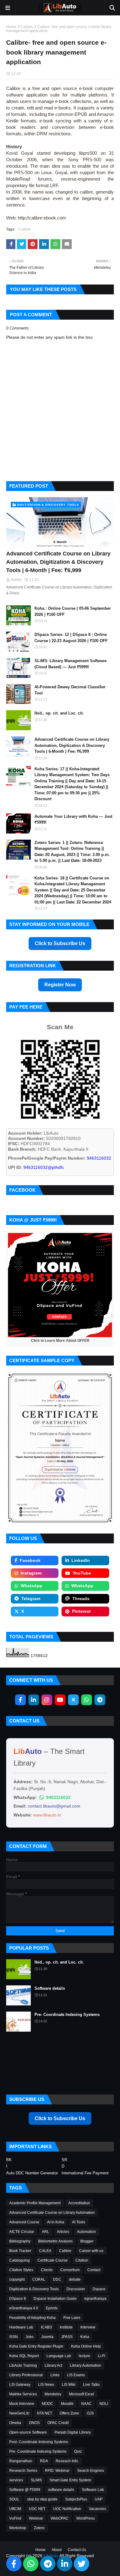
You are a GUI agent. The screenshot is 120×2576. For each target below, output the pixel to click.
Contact (94, 2270)
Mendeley (53, 2394)
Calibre (27, 27)
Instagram (31, 1573)
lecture (84, 2356)
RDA (44, 2461)
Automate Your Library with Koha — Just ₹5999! (73, 819)
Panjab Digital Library (73, 2432)
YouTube (82, 1573)
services (16, 2480)
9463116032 (58, 1797)
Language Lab (59, 2356)
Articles (63, 2232)
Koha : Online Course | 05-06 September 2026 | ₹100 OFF (73, 611)
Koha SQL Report (24, 2356)
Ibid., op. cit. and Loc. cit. (59, 713)
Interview (88, 2327)
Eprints (52, 2308)
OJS (90, 2413)
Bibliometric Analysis (55, 2241)
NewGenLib (19, 2413)
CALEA (45, 2251)
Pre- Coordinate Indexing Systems (67, 2015)
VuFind (15, 2518)
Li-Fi (102, 2356)
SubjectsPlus (76, 2499)
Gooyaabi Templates (91, 2568)
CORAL (39, 2279)
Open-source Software (28, 2432)
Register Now (60, 985)
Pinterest (81, 1611)
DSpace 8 (18, 2299)
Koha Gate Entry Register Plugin (36, 2346)
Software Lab (93, 2490)
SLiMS (36, 2480)
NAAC (86, 2404)
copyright (17, 2279)
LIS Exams (76, 2375)
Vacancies (98, 2509)
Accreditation (79, 2203)
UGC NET (37, 2509)
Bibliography (20, 2241)
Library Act (53, 2365)
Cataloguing (20, 2260)
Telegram (31, 1599)
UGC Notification (67, 2509)
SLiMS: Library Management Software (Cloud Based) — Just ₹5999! (70, 664)
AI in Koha (56, 2222)
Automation (86, 2232)
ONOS (34, 2423)
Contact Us (77, 2550)
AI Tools (79, 2222)
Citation (82, 2260)
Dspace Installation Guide (55, 2299)
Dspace (99, 2289)
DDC (57, 2279)
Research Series (23, 2471)
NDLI (104, 2404)
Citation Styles (21, 2270)
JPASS (67, 2337)
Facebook (30, 1560)
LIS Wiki (69, 2385)
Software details (50, 1988)
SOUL (14, 2499)
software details (61, 2490)
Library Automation (86, 2365)
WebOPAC (60, 2518)
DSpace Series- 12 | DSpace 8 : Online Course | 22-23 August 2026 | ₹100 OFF (71, 638)
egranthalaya (95, 2299)
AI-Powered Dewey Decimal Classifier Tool (70, 690)
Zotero (39, 2528)
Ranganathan (21, 2461)
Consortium (70, 2270)
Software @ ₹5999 (25, 2490)
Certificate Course (53, 2260)
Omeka (15, 2423)
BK (9, 2160)
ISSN (14, 2337)
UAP (99, 2499)
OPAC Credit (58, 2423)
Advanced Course (24, 2222)
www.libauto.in (47, 1815)
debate (75, 2279)
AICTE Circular (22, 2232)
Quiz (78, 2451)
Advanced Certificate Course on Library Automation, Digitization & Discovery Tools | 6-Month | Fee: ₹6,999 (58, 562)
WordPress (86, 2518)
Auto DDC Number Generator (32, 2173)
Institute (66, 2327)
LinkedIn (81, 1560)
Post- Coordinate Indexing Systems (39, 2442)
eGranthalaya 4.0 (24, 2308)
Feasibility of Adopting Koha (32, 2318)
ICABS (46, 2327)
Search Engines (91, 2471)
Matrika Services (23, 2394)
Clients (47, 2270)
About (57, 2550)
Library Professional (26, 2375)
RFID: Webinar (57, 2471)
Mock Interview (22, 2404)
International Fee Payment (85, 2173)
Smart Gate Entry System (70, 2480)
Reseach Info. (67, 2461)
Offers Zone (69, 2413)
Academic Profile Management (35, 2203)
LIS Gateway (20, 2385)
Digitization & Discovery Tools (34, 2289)
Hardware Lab (21, 2327)
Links (55, 2375)
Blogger (87, 2241)
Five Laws (72, 2318)
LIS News (46, 2385)
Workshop (18, 2528)
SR (64, 2160)
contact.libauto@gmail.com (54, 1806)
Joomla (47, 2337)
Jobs (30, 2337)
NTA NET (44, 2413)
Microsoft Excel (82, 2394)
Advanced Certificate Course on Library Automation (52, 2213)
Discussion (76, 2289)
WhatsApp (32, 1586)
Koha (85, 2337)
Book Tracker (20, 2251)
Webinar (36, 2518)
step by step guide (42, 2499)
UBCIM (15, 2509)
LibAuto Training (23, 2365)
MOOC (48, 2404)
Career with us (91, 2251)
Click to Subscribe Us (60, 943)
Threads (81, 1599)
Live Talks (91, 2385)
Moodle (67, 2404)
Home (11, 27)
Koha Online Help (86, 2346)
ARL (46, 2232)
